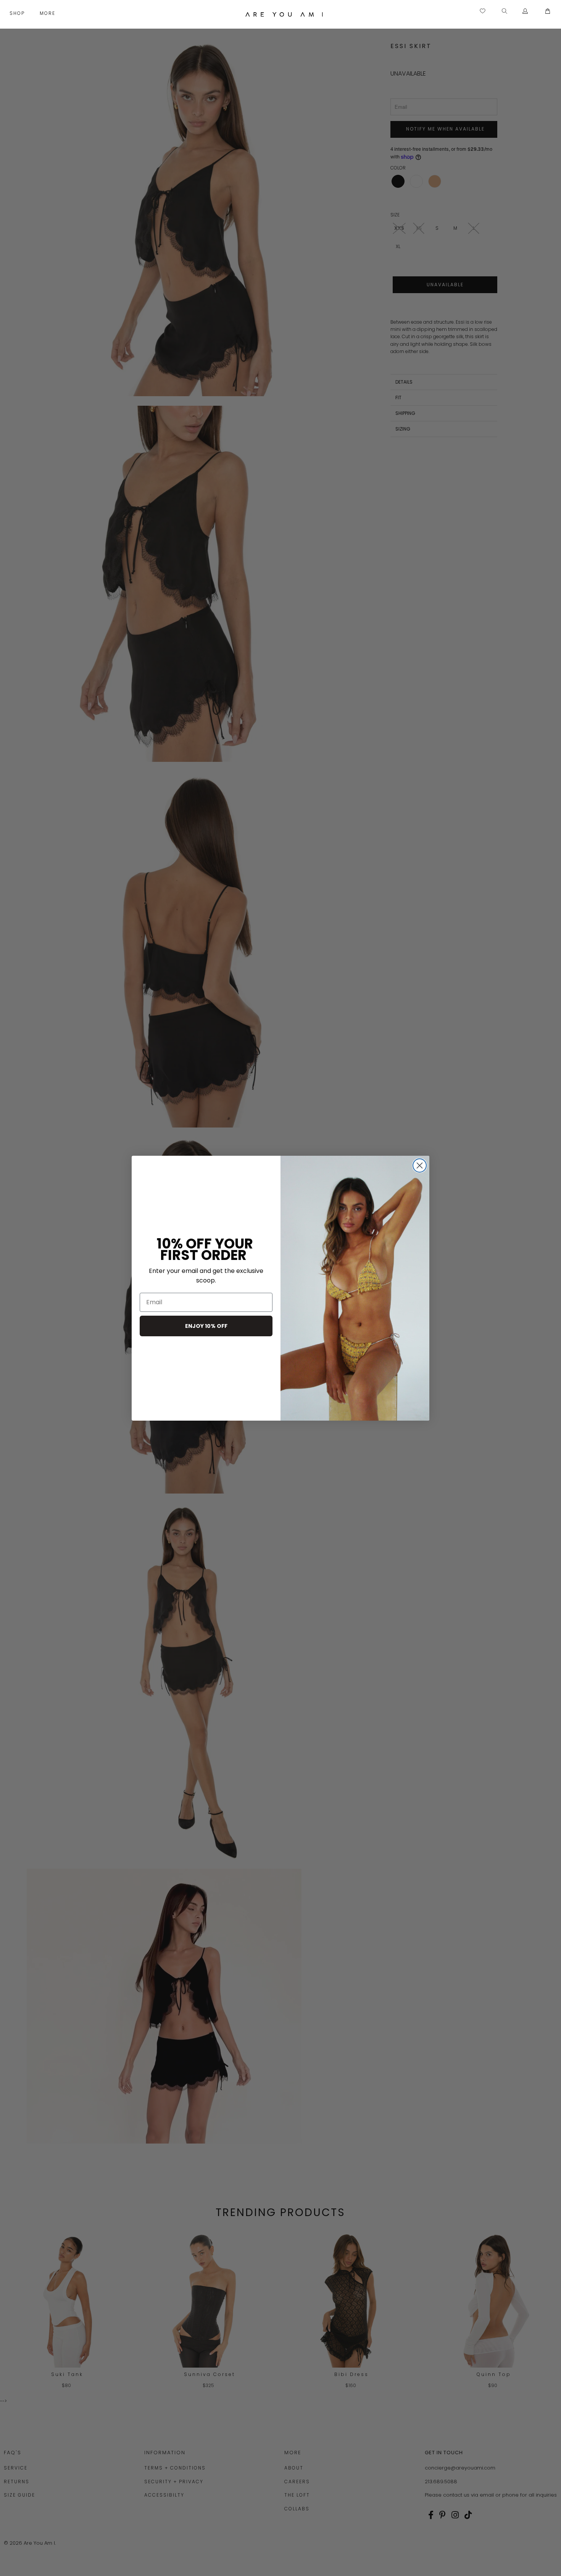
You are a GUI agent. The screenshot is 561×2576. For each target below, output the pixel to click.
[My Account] (525, 11)
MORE (48, 13)
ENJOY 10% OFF (206, 1326)
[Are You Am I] (284, 14)
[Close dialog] (420, 1165)
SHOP (18, 13)
